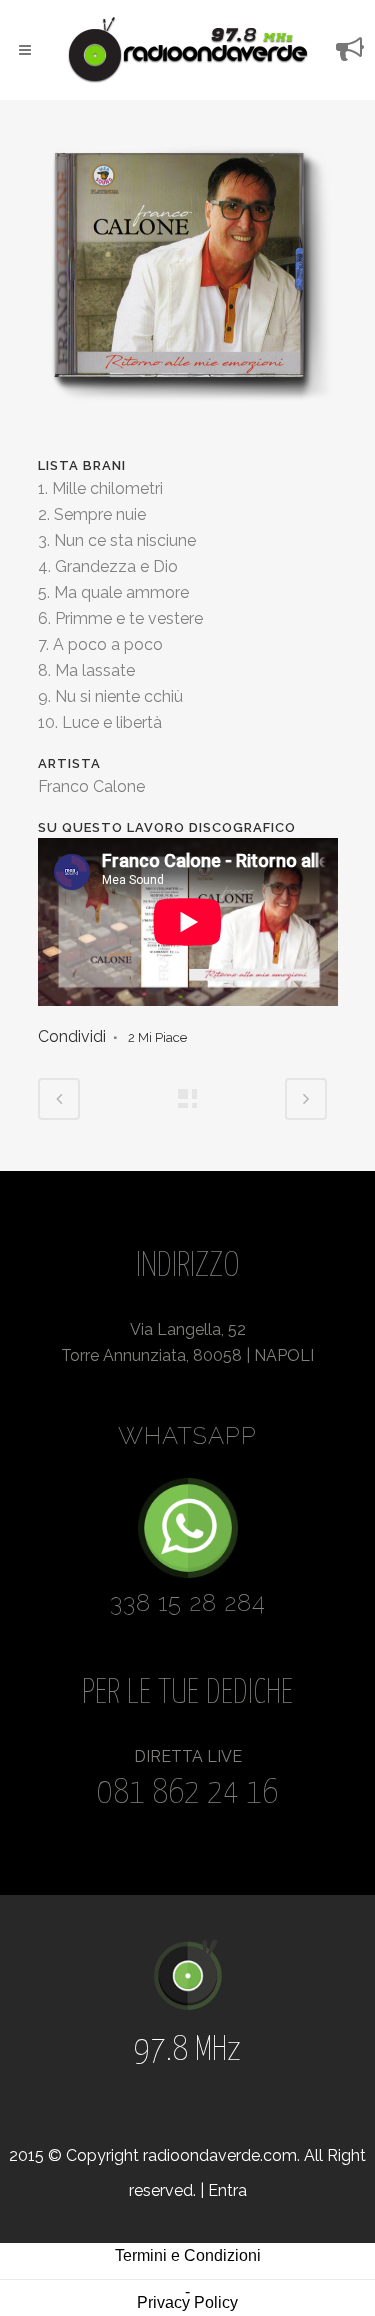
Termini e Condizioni (188, 2255)
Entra (227, 2190)
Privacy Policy (187, 2302)
